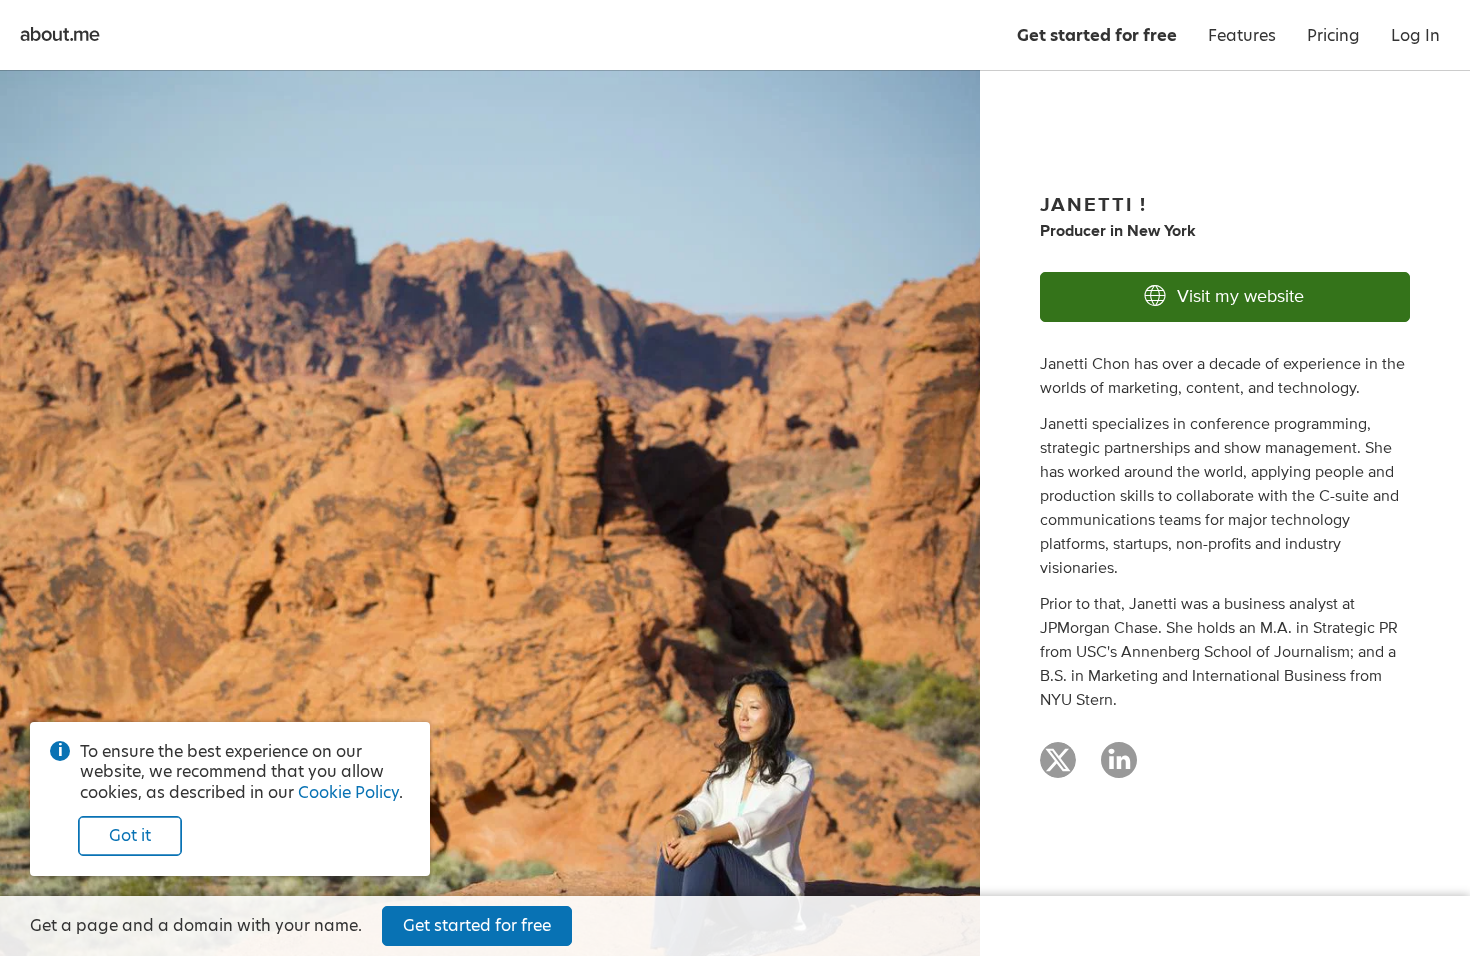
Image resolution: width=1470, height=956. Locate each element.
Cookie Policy (348, 792)
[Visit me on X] (1058, 769)
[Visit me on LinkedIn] (1119, 769)
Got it (130, 835)
